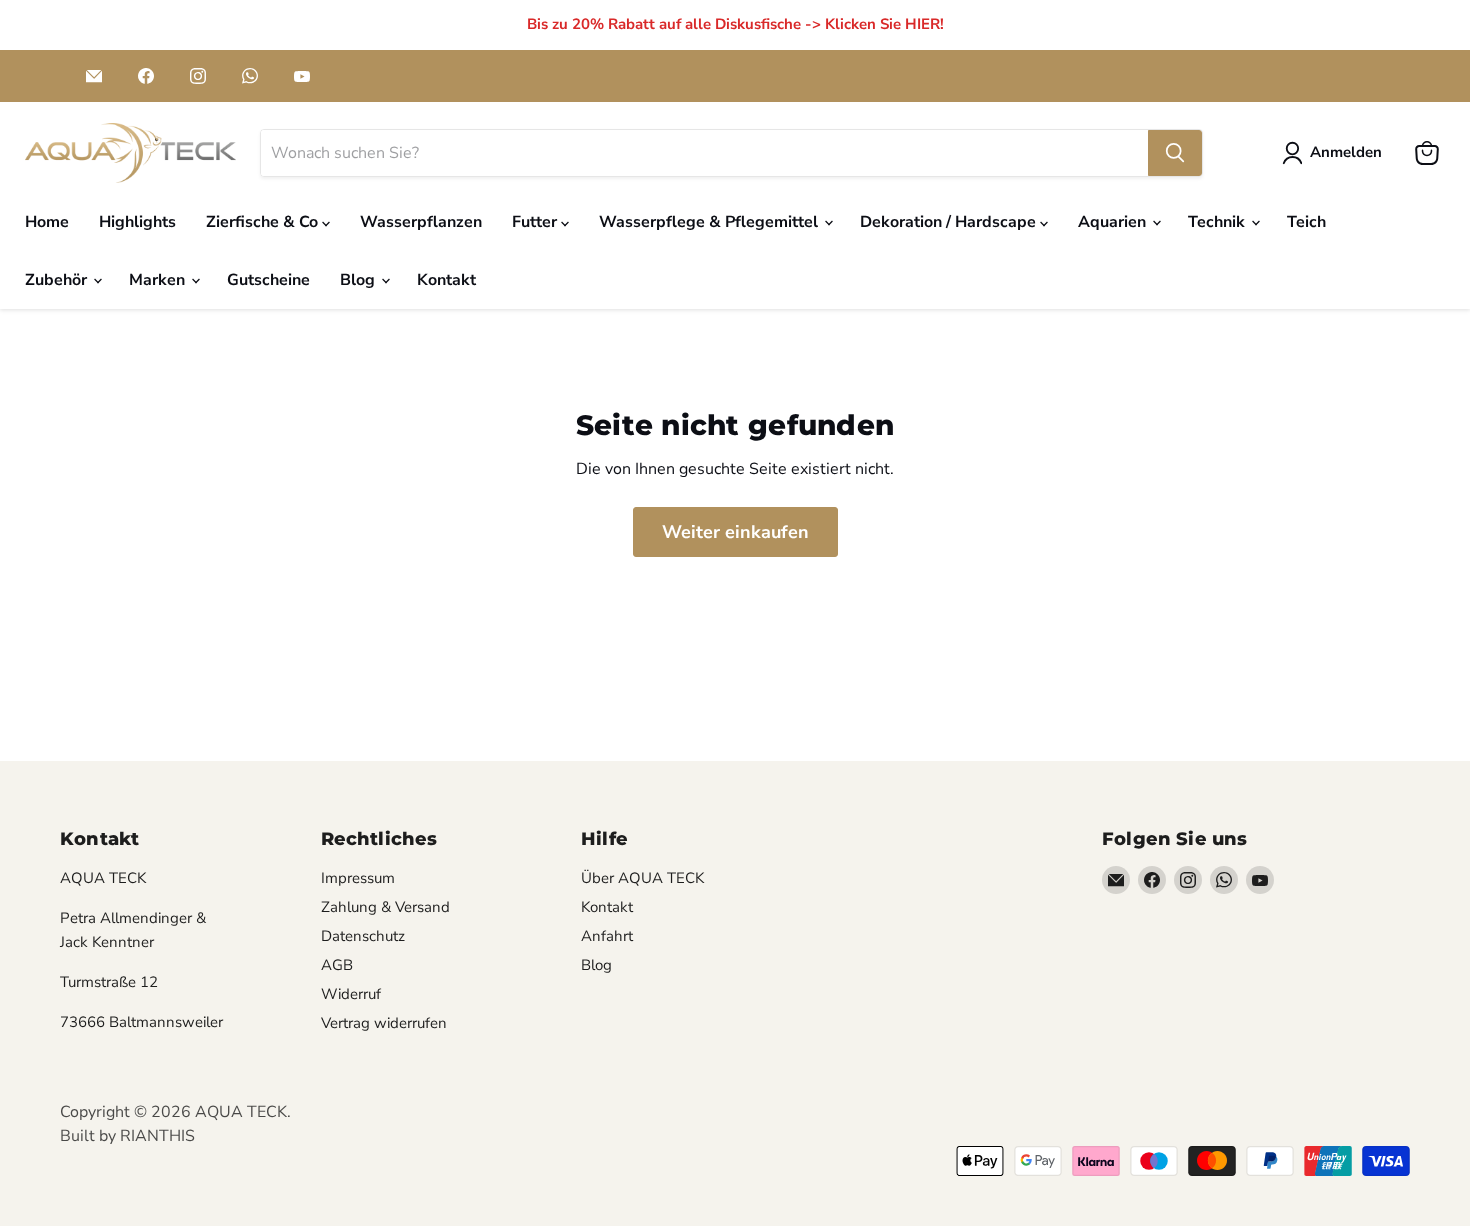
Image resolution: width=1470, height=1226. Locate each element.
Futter (536, 222)
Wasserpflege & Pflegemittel (710, 222)
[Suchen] (1175, 153)
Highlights (137, 222)
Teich (1306, 222)
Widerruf (351, 994)
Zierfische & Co (264, 222)
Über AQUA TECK (642, 878)
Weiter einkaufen (735, 532)
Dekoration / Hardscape (950, 222)
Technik (1218, 222)
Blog (359, 280)
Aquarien (1114, 222)
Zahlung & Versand (385, 907)
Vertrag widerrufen (384, 1023)
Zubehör (58, 280)
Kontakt (446, 280)
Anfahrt (607, 936)
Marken (159, 280)
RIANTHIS (157, 1136)
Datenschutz (363, 936)
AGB (337, 965)
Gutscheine (268, 280)
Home (47, 222)
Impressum (358, 878)
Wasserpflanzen (421, 222)
